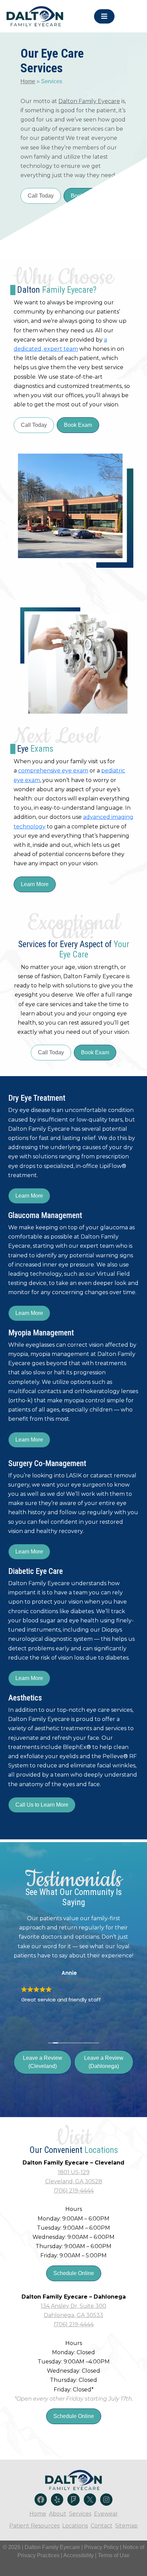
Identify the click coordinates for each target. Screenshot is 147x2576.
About (58, 2514)
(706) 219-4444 (74, 2191)
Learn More (35, 884)
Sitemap (126, 2526)
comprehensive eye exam (53, 771)
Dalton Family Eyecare (89, 101)
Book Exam (78, 425)
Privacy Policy (102, 2547)
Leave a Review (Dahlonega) (104, 2062)
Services (80, 2514)
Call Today (41, 196)
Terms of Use (114, 2555)
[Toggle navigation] (104, 16)
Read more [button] (34, 2024)
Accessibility (78, 2555)
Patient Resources (34, 2526)
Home (28, 81)
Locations (75, 2526)
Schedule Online (74, 2273)
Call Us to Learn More (42, 1805)
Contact (102, 2526)
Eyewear (106, 2514)
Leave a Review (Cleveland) (43, 2062)
